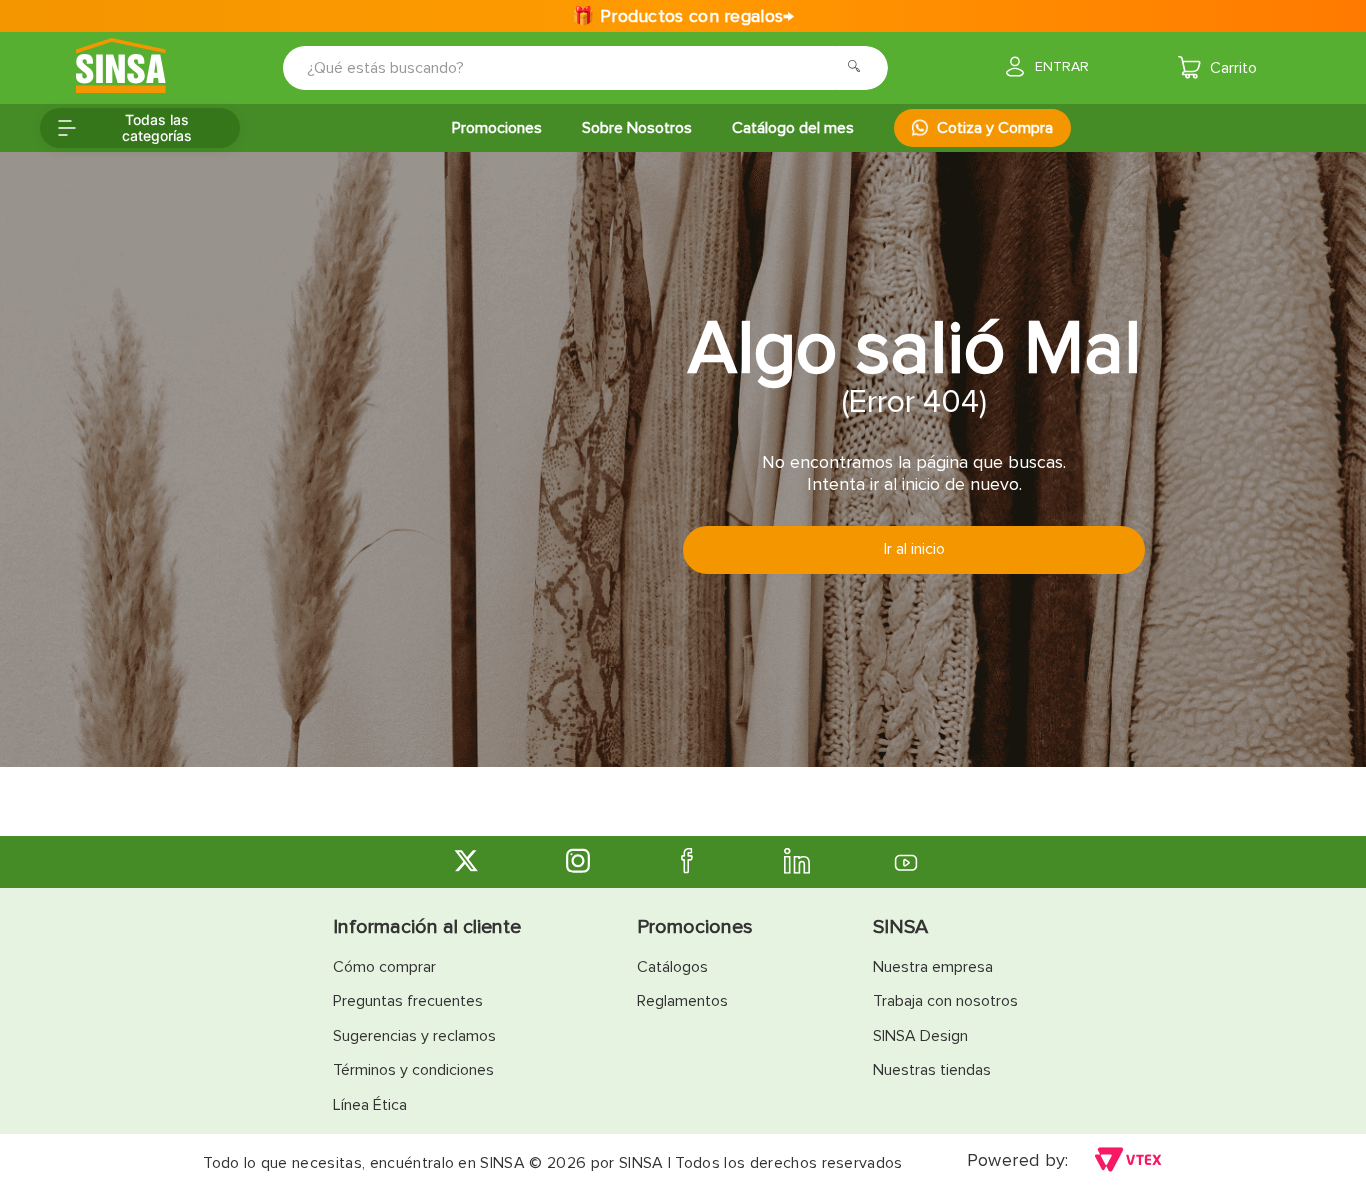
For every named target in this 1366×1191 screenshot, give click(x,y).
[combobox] (571, 68)
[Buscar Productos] (860, 68)
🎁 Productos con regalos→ (682, 16)
